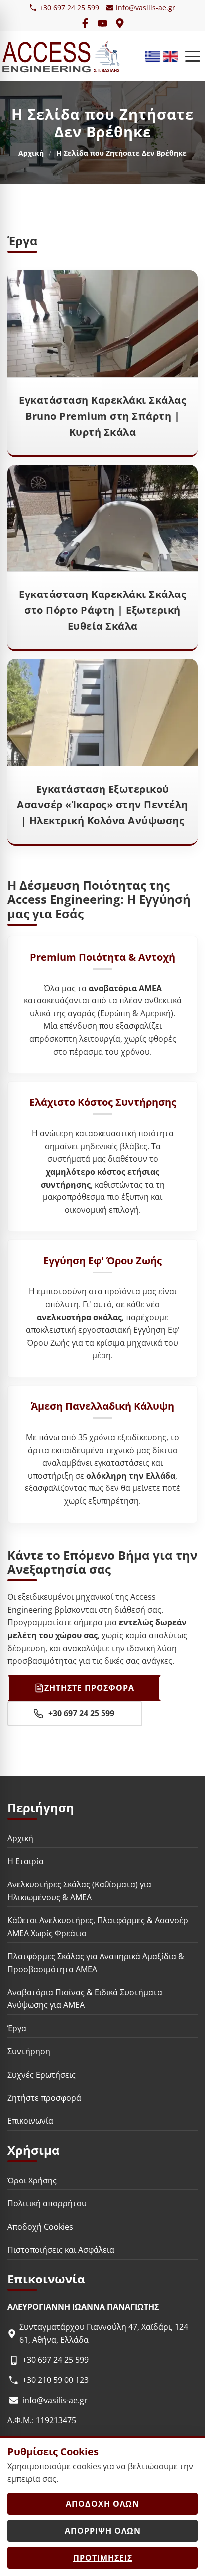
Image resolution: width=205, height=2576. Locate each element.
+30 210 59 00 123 (55, 2380)
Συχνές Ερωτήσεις (42, 2075)
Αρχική (31, 153)
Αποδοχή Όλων (102, 2504)
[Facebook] (85, 23)
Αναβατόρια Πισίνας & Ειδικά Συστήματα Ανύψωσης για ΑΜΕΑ (85, 1998)
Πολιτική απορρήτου (47, 2203)
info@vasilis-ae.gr (146, 8)
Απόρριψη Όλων (103, 2531)
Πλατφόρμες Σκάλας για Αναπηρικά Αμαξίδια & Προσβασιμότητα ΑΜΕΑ (96, 1963)
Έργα (17, 2028)
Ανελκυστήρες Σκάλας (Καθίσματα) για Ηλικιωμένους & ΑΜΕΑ (79, 1891)
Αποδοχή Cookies (40, 2227)
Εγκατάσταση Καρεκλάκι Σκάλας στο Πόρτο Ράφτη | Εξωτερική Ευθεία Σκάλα (102, 610)
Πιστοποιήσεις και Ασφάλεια (61, 2250)
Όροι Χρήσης (32, 2180)
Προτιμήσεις (103, 2558)
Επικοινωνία (30, 2121)
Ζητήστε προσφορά (44, 2097)
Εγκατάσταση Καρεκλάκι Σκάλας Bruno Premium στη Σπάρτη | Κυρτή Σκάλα (102, 416)
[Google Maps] (120, 23)
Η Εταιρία (26, 1861)
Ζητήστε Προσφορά (89, 1688)
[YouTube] (102, 23)
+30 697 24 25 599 (69, 8)
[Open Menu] (193, 56)
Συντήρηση (29, 2051)
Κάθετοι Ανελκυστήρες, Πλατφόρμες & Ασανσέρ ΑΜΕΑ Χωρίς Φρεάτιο (98, 1927)
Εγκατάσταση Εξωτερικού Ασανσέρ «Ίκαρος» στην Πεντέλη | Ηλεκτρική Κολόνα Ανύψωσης (102, 805)
